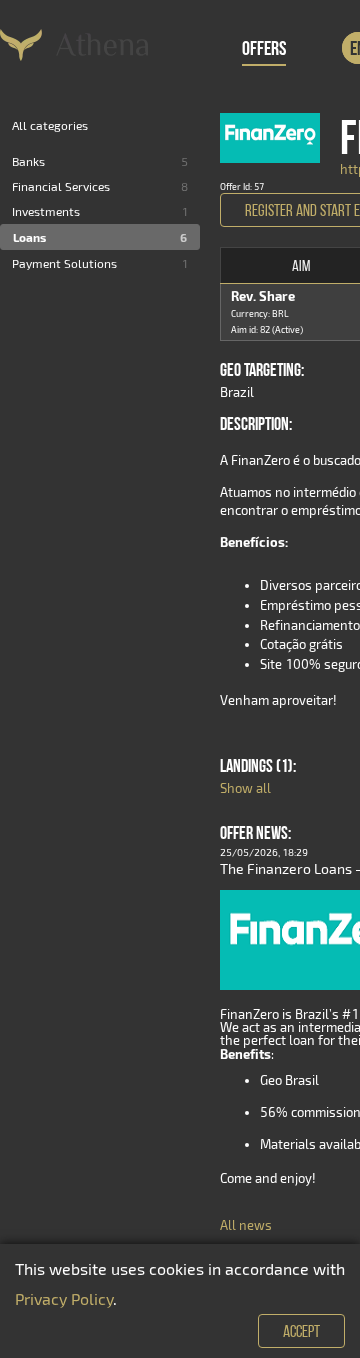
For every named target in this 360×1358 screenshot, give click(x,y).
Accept (301, 1331)
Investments (46, 211)
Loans (29, 237)
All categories (50, 125)
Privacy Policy (64, 1298)
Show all (245, 788)
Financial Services (61, 186)
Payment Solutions (64, 263)
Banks (28, 161)
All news (246, 1225)
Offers (264, 48)
